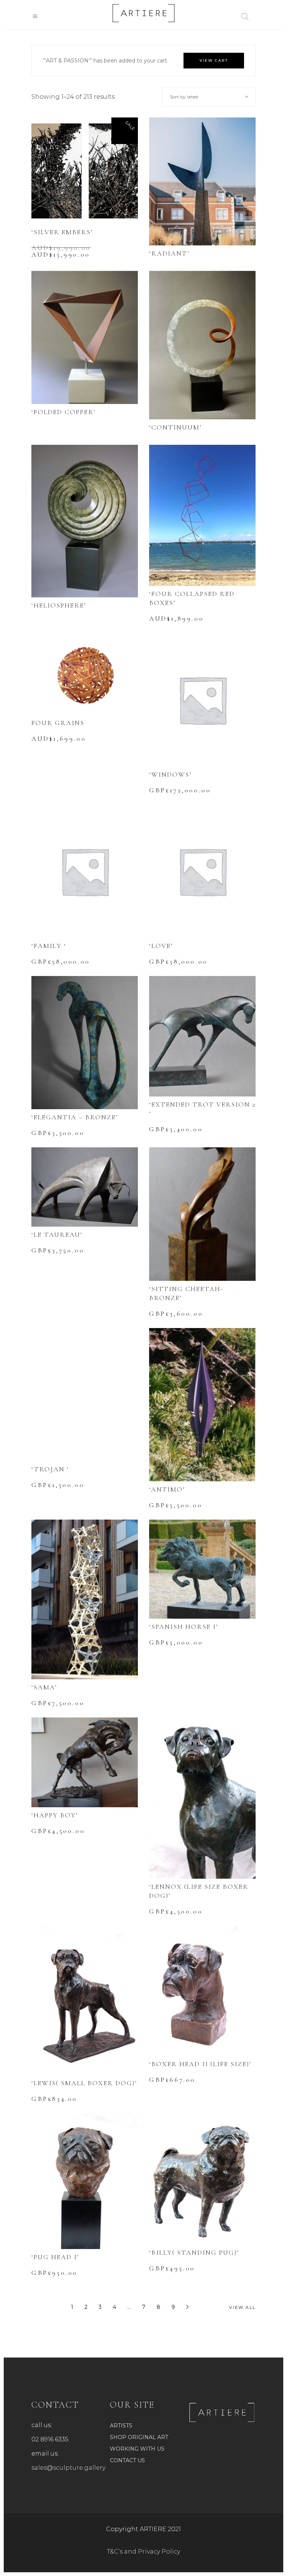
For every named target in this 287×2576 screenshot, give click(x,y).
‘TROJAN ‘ (50, 1469)
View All (242, 2307)
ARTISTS (121, 2426)
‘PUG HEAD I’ (55, 2257)
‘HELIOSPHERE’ (59, 605)
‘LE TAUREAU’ (57, 1235)
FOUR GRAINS (58, 723)
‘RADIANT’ (169, 253)
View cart (214, 60)
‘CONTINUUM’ (175, 427)
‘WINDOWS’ (170, 774)
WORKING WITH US (137, 2449)
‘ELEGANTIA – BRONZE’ (75, 1117)
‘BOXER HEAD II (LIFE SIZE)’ (200, 2064)
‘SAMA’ (44, 1687)
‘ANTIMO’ (167, 1489)
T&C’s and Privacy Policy (143, 2551)
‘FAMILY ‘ (49, 946)
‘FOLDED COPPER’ (64, 412)
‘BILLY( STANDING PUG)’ (194, 2252)
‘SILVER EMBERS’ (62, 232)
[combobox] (209, 97)
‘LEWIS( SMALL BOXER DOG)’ (84, 2083)
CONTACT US (127, 2460)
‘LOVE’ (161, 946)
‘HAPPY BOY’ (55, 1815)
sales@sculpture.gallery (68, 2468)
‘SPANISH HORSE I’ (184, 1627)
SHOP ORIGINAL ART (139, 2437)
